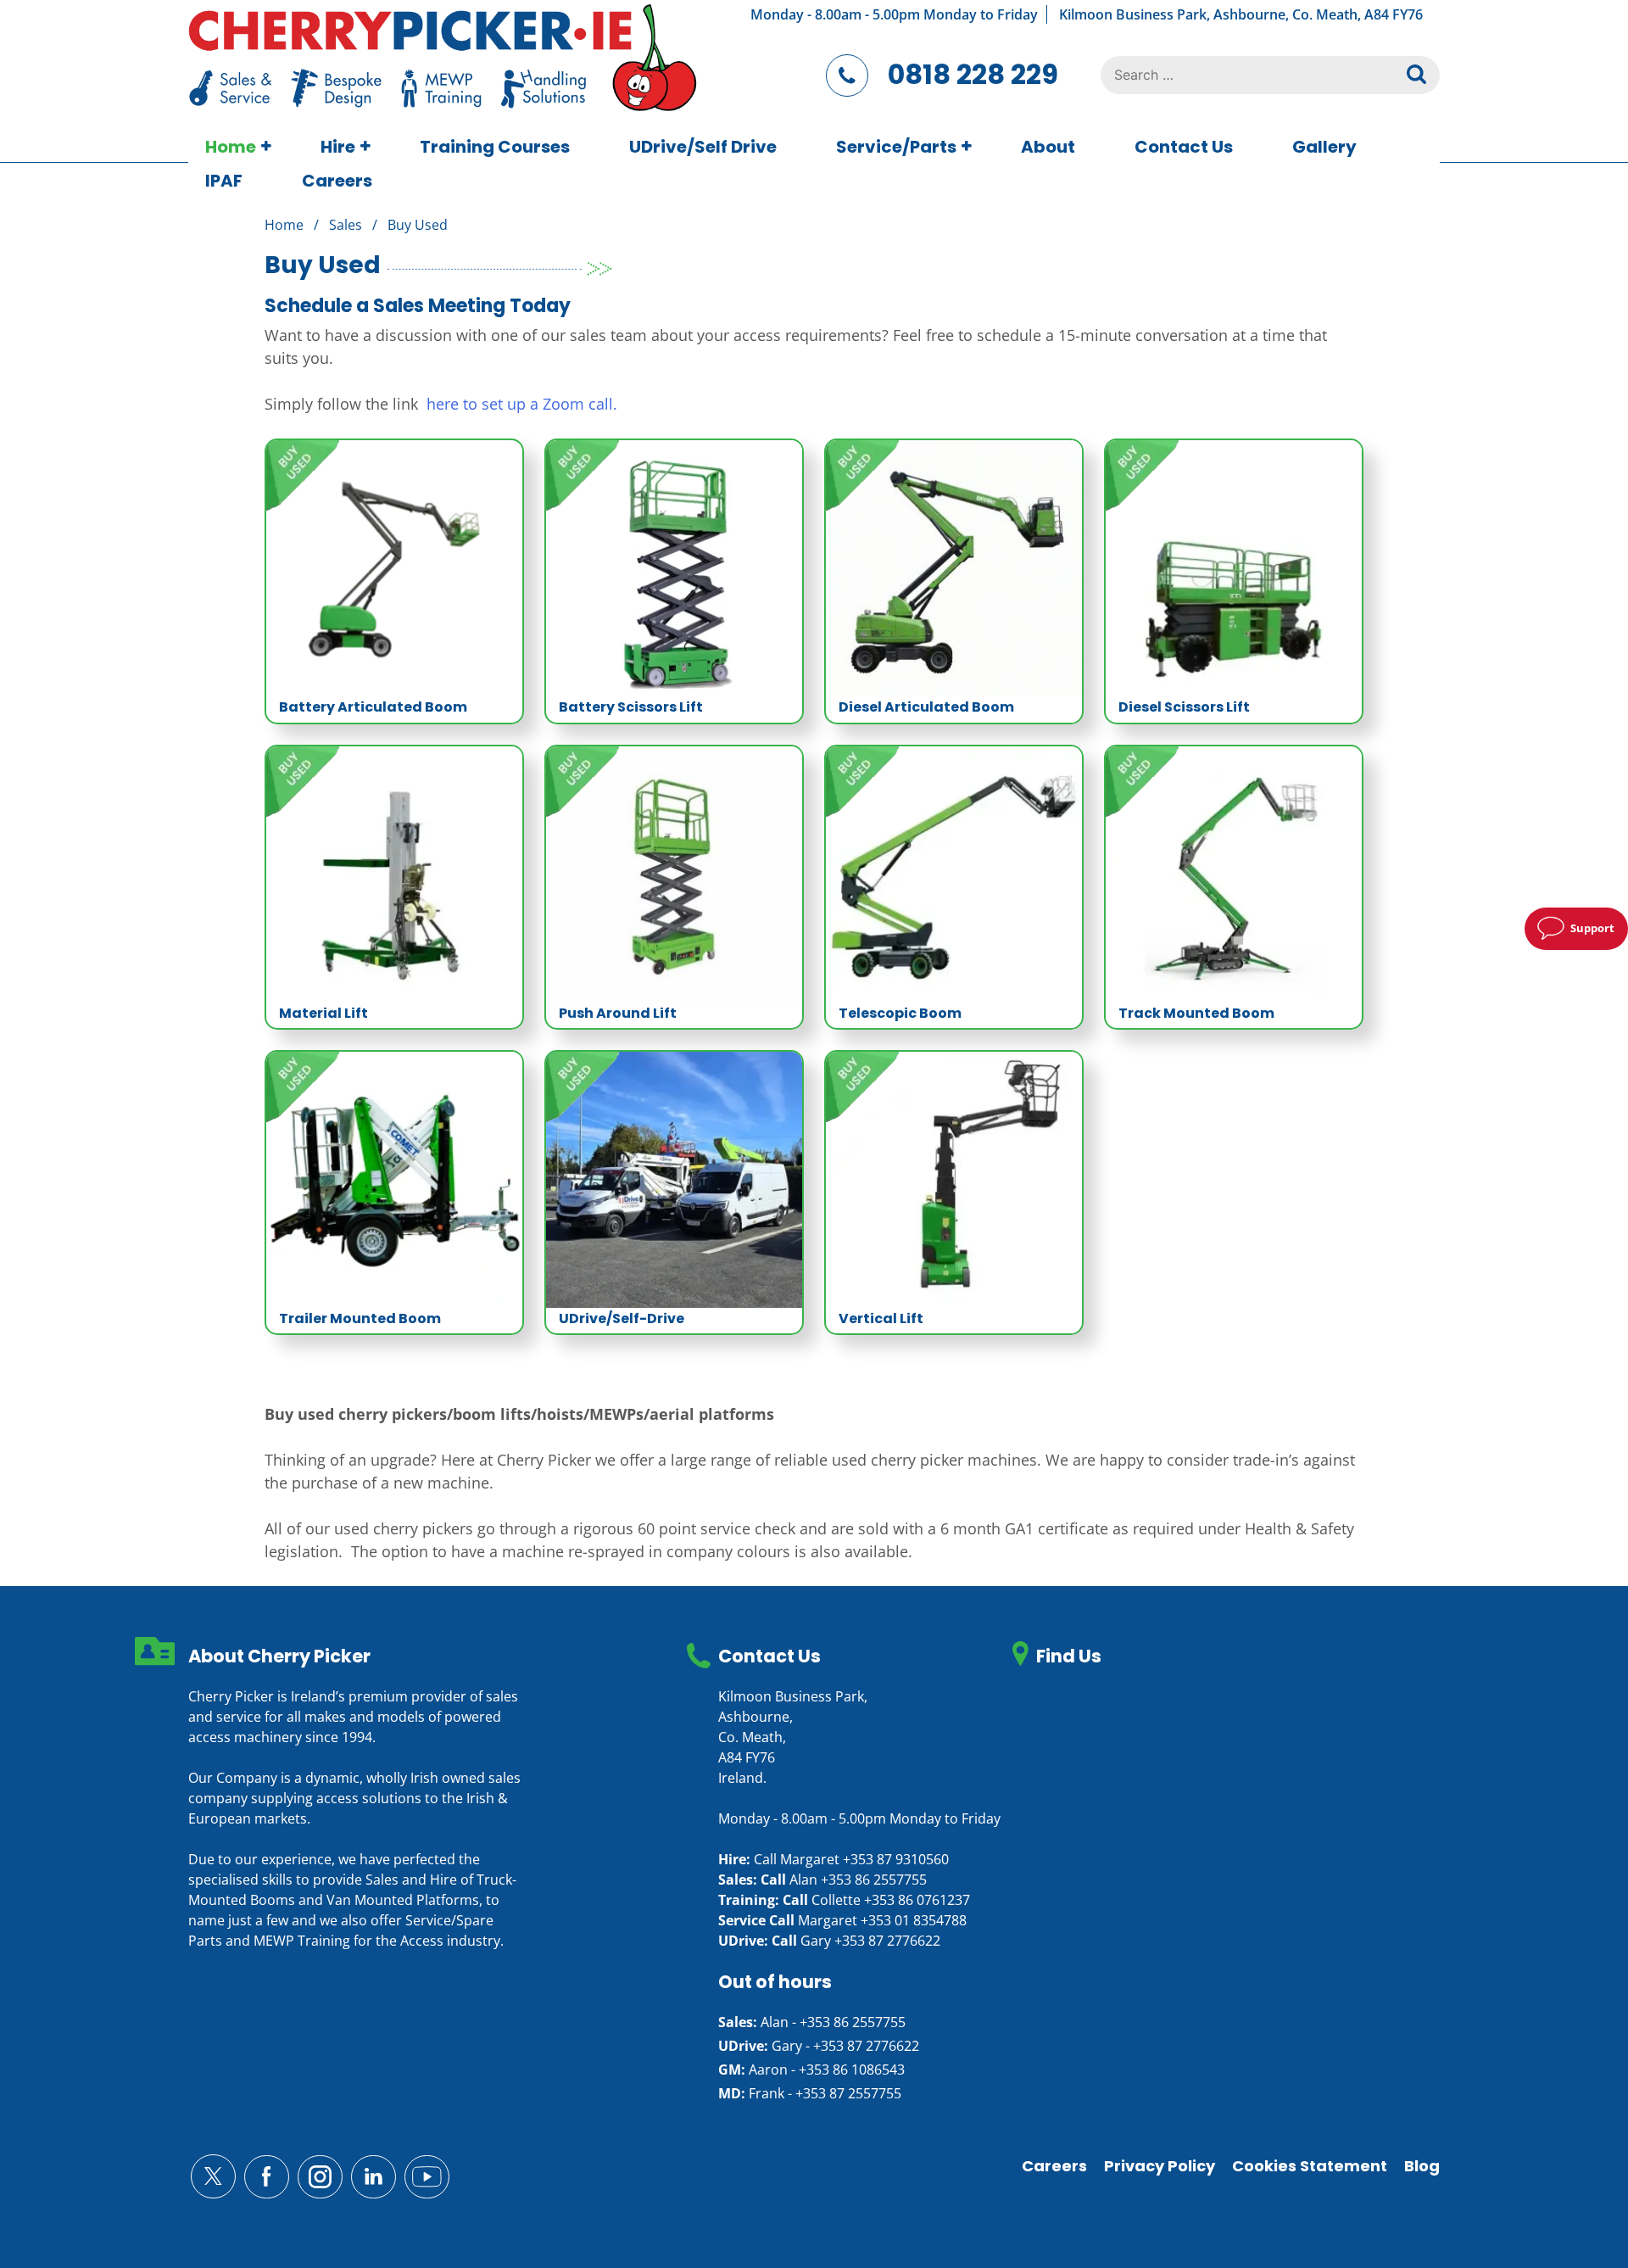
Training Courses (495, 147)
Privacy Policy (1160, 2166)
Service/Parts (896, 147)
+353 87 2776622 (887, 1941)
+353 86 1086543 (852, 2070)
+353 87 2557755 (848, 2093)
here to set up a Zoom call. (522, 404)
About (1048, 147)
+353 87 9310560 (896, 1859)
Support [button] (1592, 928)
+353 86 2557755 (874, 1880)
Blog (1422, 2166)
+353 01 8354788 (914, 1920)
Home (231, 147)
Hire (338, 147)
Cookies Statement (1310, 2166)
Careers (337, 181)
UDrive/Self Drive (703, 147)
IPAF (224, 181)
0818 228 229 (973, 74)
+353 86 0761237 (917, 1900)
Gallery (1324, 147)
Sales (346, 225)
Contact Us (1184, 147)
